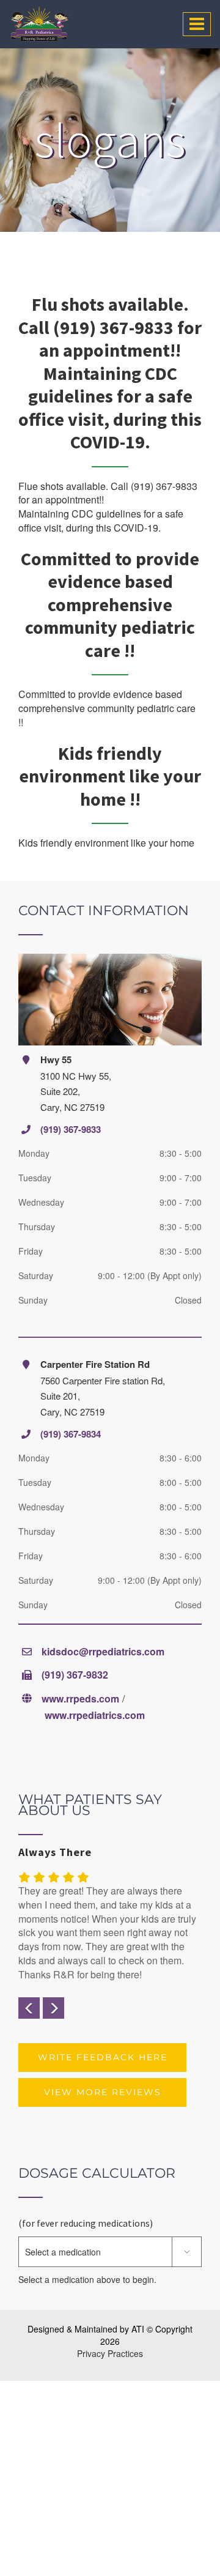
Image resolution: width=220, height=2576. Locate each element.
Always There (55, 1852)
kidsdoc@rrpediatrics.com (103, 1651)
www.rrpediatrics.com (95, 1715)
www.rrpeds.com (80, 1698)
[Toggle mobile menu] (197, 24)
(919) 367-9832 (75, 1675)
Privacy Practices (110, 2353)
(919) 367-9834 (71, 1434)
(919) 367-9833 (71, 1129)
